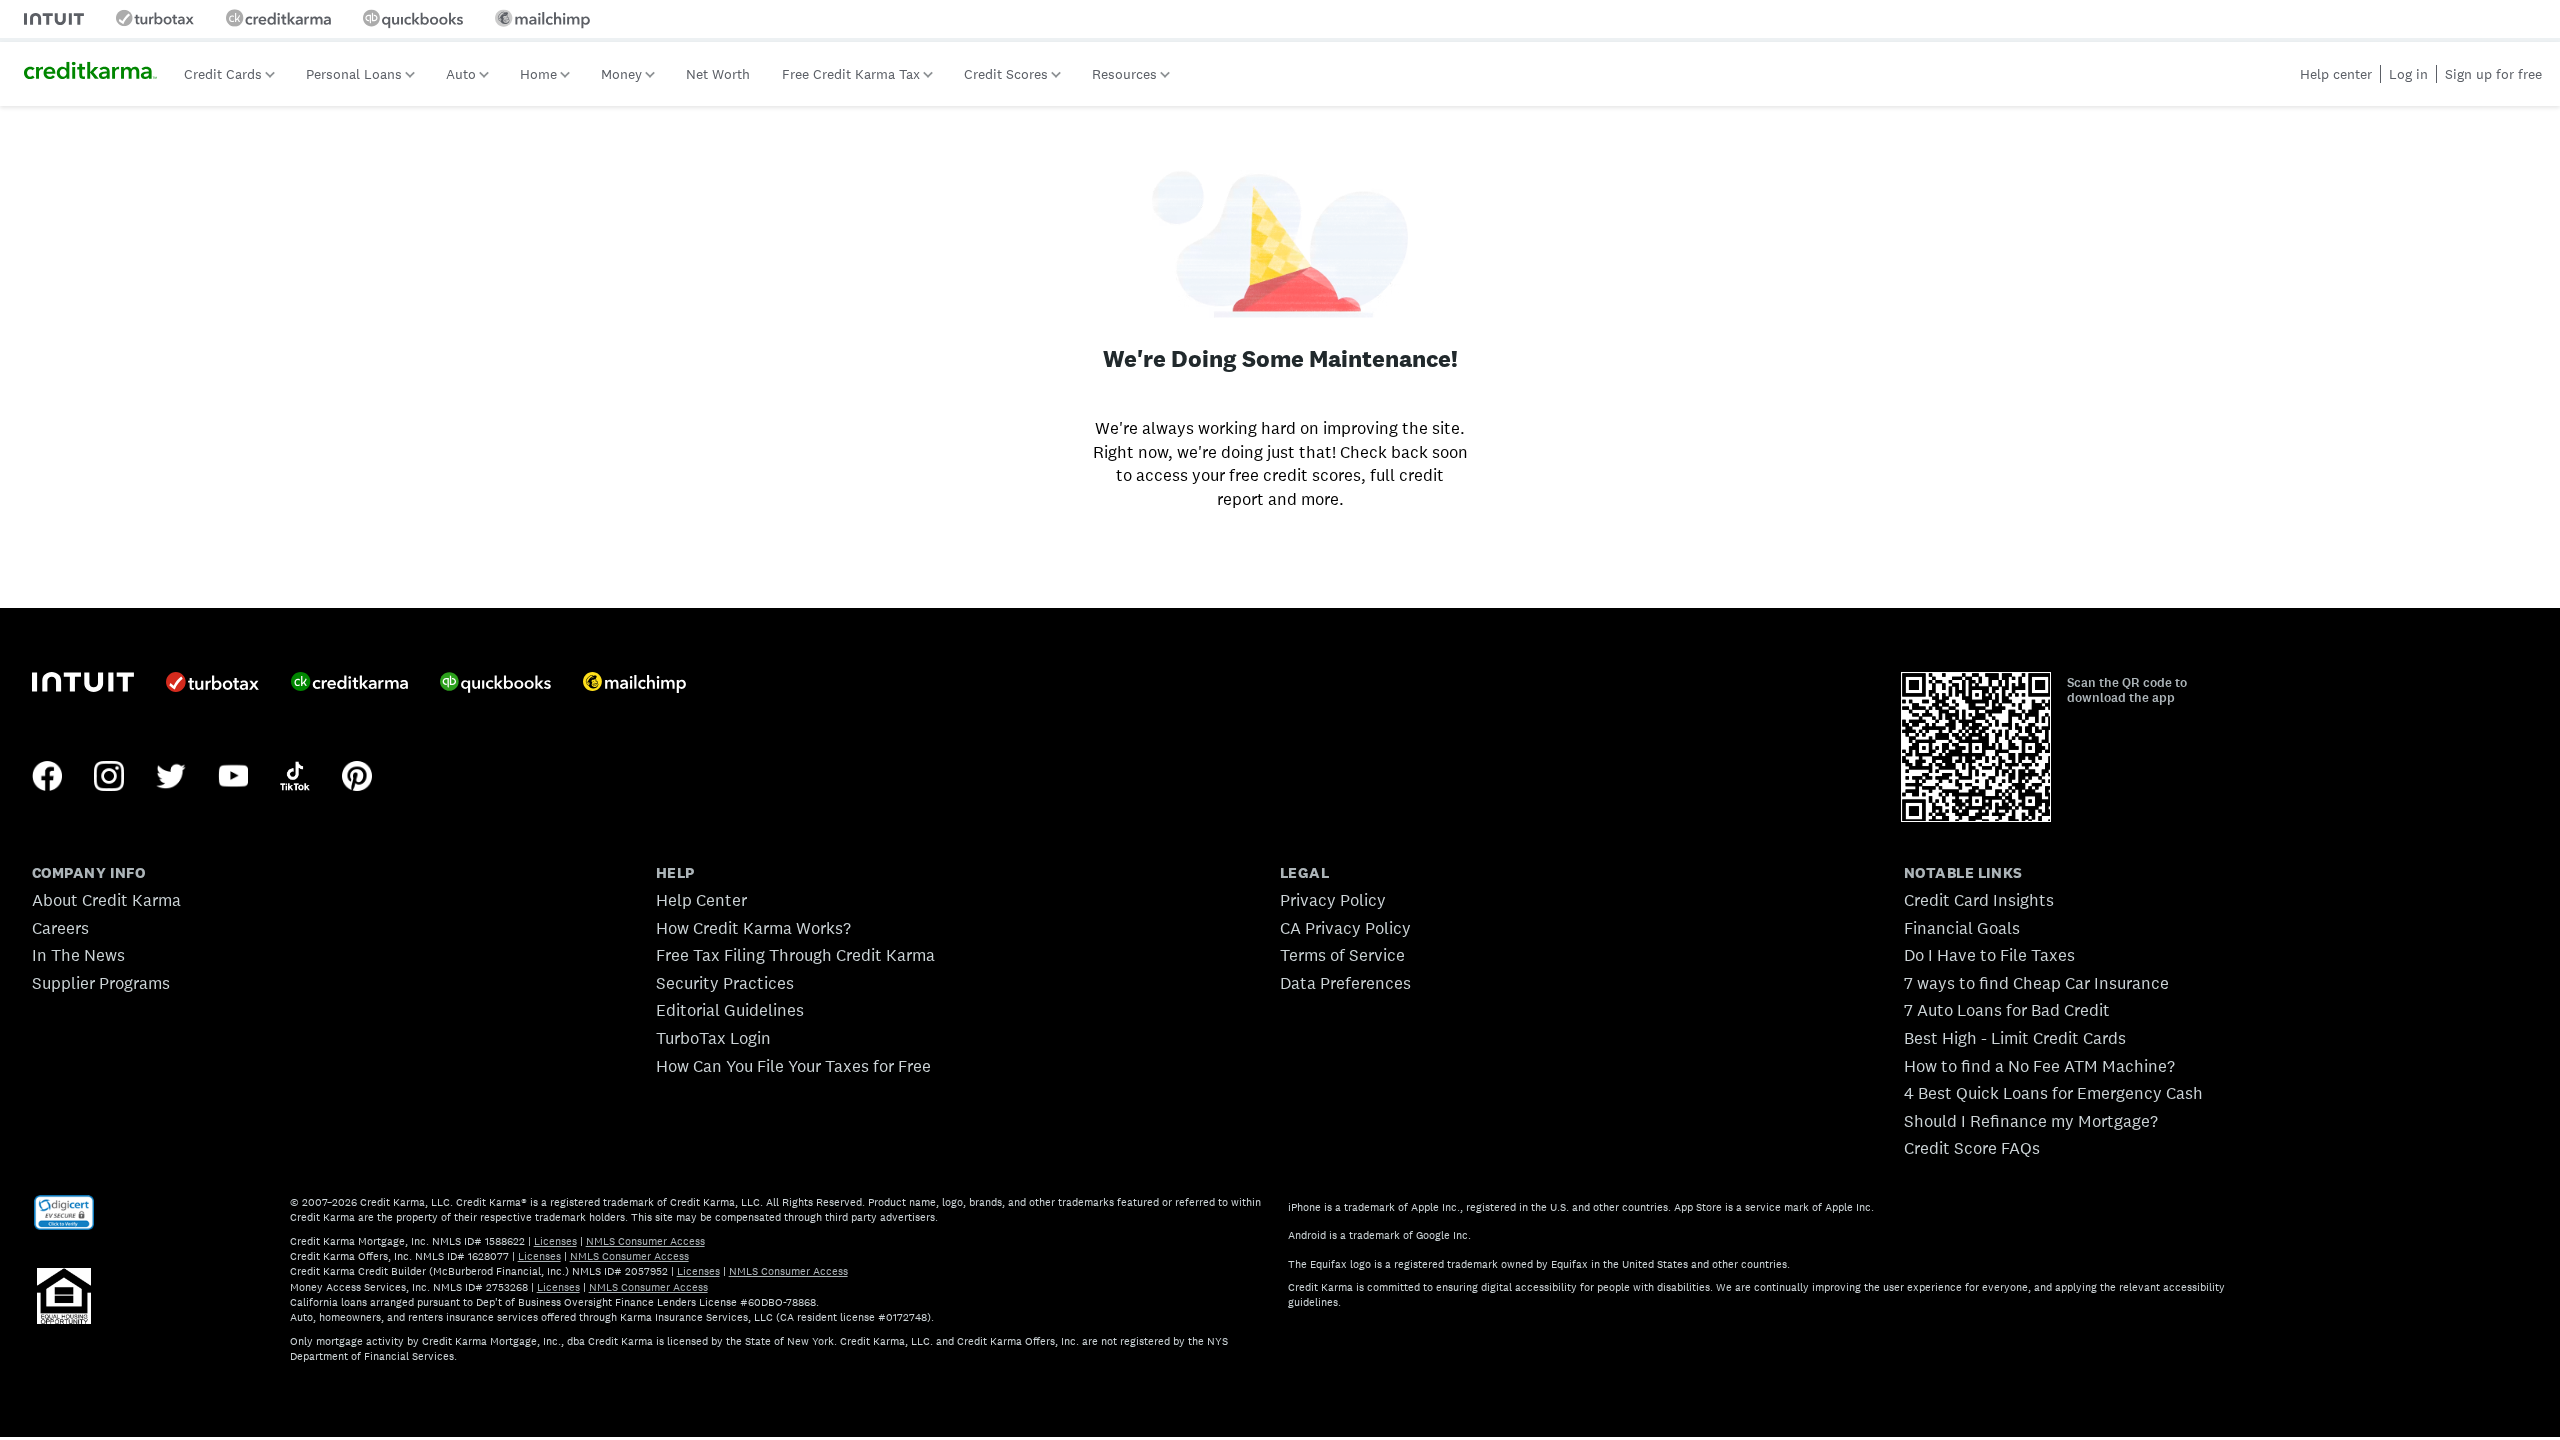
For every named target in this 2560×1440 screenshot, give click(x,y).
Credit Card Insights (1979, 900)
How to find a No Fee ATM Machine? (2039, 1066)
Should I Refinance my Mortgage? (2031, 1121)
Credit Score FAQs (1972, 1148)
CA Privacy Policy (1345, 928)
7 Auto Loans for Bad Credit (2007, 1010)
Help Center (701, 900)
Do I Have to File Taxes (1989, 955)
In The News (78, 955)
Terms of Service (1342, 955)
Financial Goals (1962, 928)
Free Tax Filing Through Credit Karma (795, 955)
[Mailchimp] (634, 684)
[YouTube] (233, 778)
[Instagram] (109, 778)
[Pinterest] (357, 778)
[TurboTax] (212, 684)
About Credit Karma (106, 900)
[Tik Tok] (295, 778)
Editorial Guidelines (730, 1010)
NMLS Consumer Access (645, 1241)
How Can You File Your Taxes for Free (793, 1066)
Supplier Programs (101, 983)
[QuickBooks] (495, 684)
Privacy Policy (1333, 900)
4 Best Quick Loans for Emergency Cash (2053, 1093)
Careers (60, 928)
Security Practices (725, 983)
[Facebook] (47, 778)
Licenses (555, 1241)
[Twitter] (171, 778)
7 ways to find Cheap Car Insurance (2036, 983)
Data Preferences (1345, 983)
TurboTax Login (713, 1038)
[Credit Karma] (349, 684)
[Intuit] (83, 684)
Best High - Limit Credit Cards (2015, 1038)
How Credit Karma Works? (753, 928)
